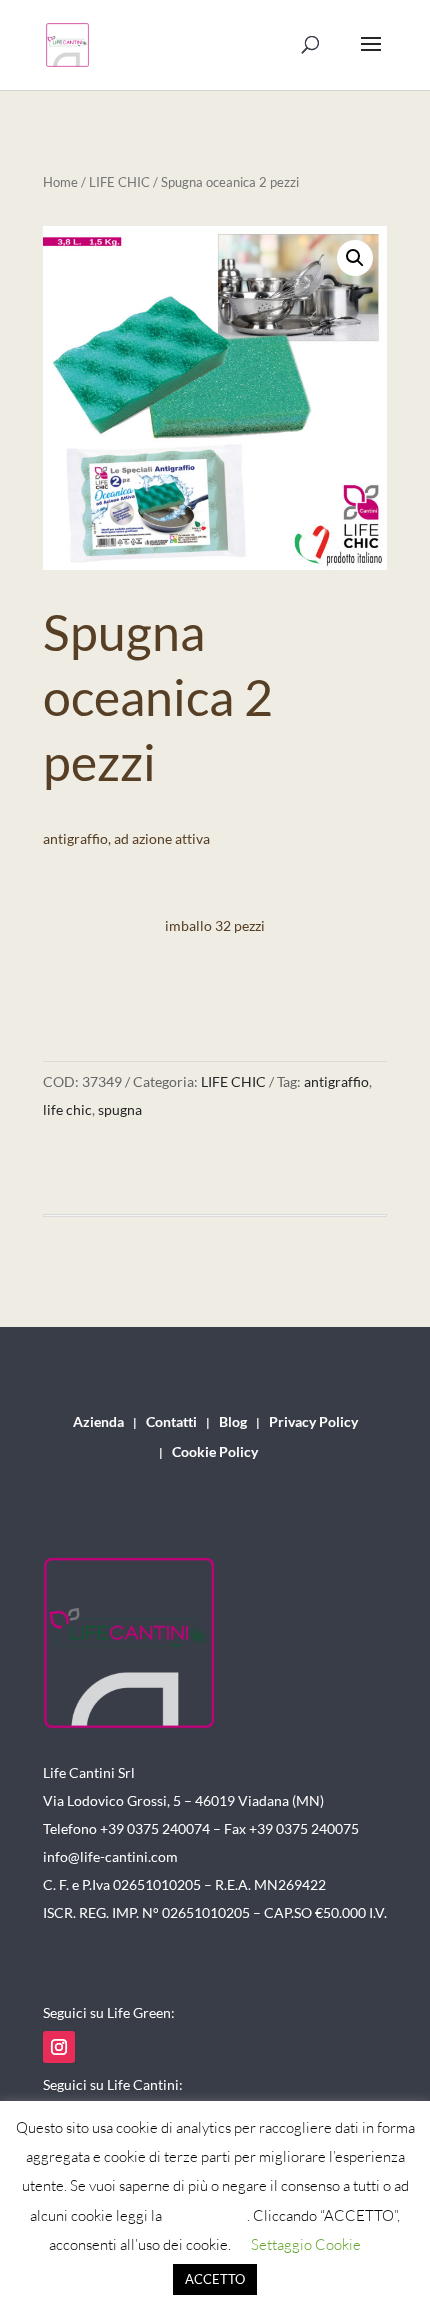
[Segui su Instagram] (59, 2047)
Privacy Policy (313, 1422)
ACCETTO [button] (215, 2279)
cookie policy (206, 2215)
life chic (67, 1109)
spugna (120, 1109)
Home (60, 182)
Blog (233, 1422)
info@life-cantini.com (110, 1856)
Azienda (98, 1422)
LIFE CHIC (119, 182)
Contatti (171, 1422)
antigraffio (336, 1081)
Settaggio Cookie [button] (306, 2244)
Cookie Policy (215, 1452)
